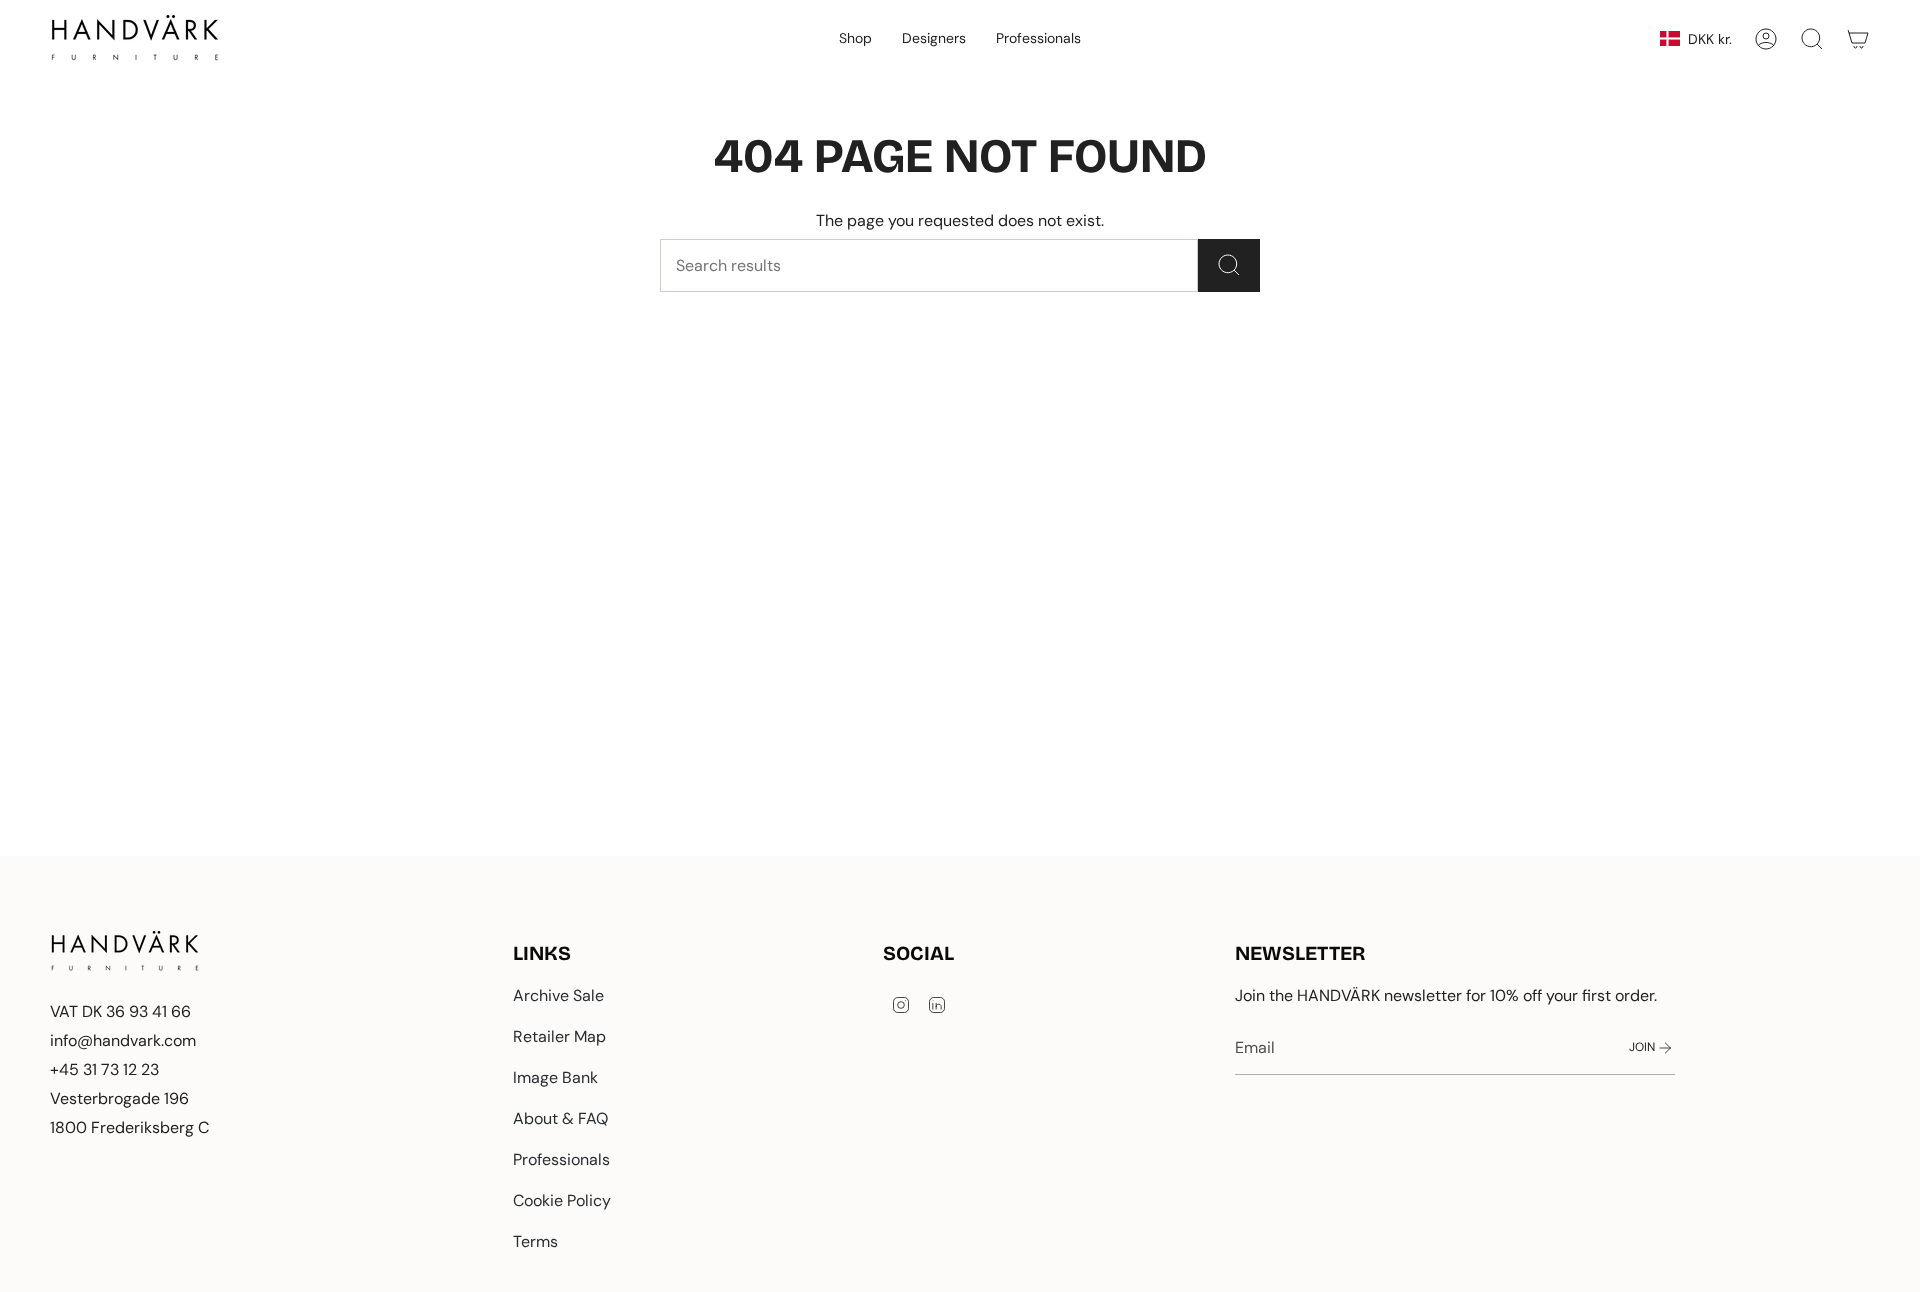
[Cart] (1858, 39)
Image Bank (555, 1077)
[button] (855, 39)
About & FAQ (560, 1118)
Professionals (561, 1159)
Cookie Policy (562, 1200)
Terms (535, 1241)
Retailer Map (559, 1036)
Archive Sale (558, 995)
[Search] (1229, 265)
